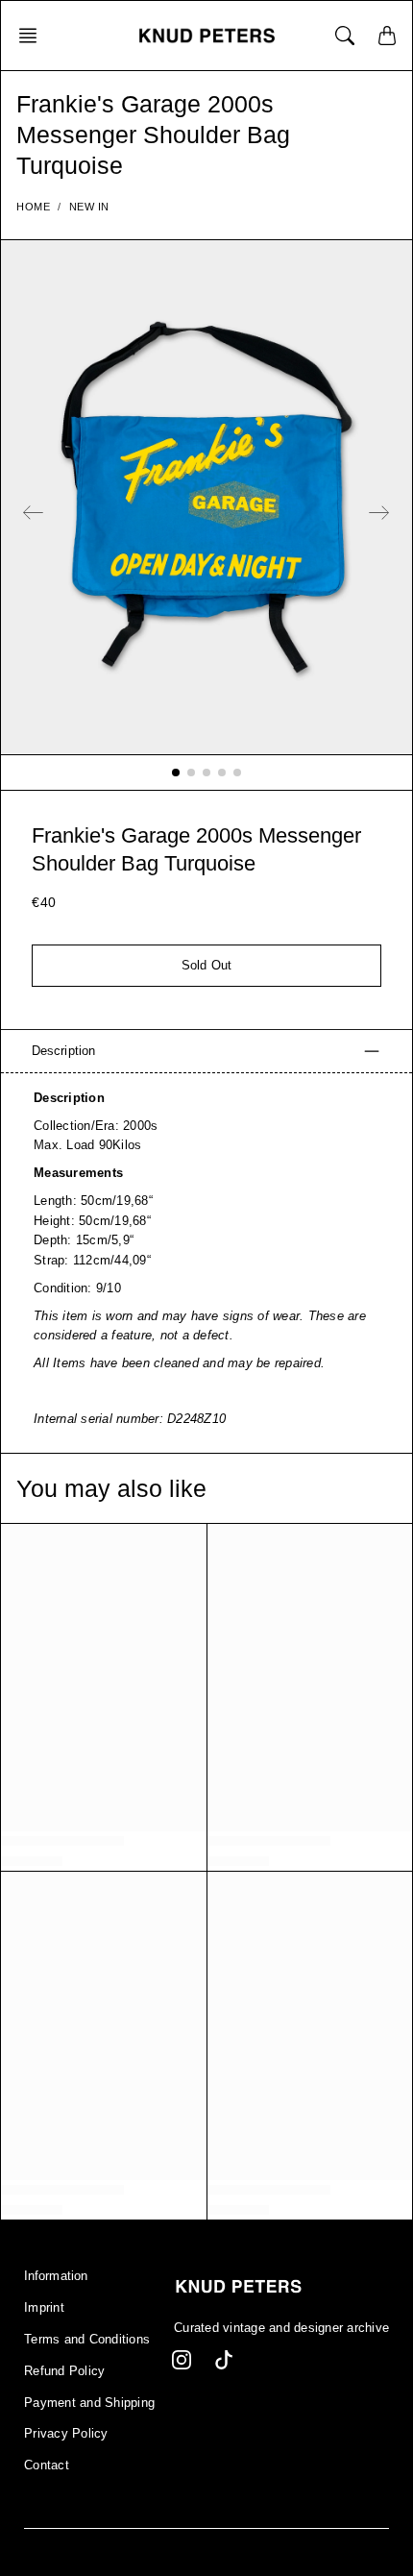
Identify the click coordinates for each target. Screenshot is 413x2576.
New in (89, 207)
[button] (34, 36)
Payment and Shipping (89, 2403)
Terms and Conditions (87, 2340)
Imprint (44, 2308)
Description (63, 1051)
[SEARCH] (345, 36)
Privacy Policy (66, 2434)
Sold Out (206, 966)
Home (33, 207)
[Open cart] (387, 36)
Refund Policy (64, 2371)
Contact (47, 2466)
